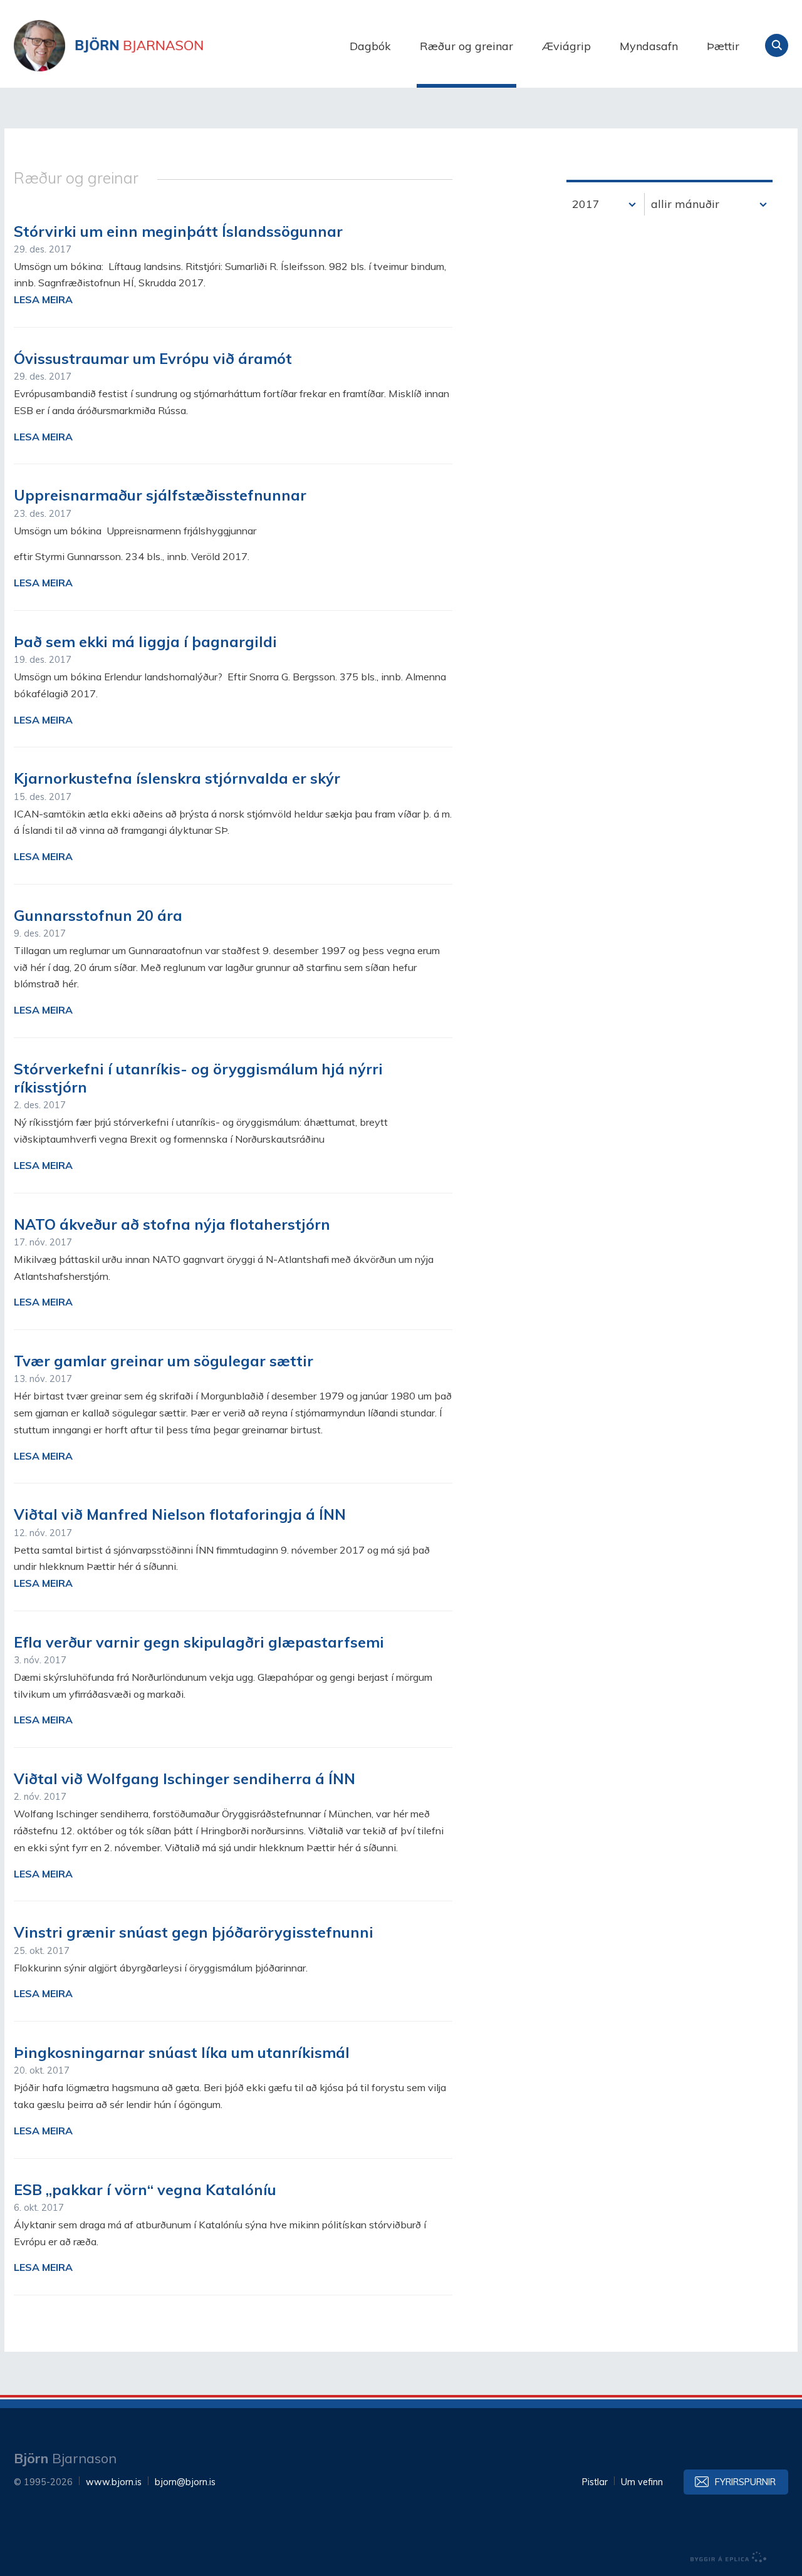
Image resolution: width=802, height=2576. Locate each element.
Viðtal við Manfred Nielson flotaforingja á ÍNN (180, 1514)
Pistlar (595, 2482)
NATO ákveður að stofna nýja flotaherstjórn (172, 1224)
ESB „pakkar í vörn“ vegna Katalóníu (145, 2189)
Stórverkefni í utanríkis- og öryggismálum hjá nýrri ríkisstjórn (198, 1078)
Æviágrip (566, 46)
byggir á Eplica (729, 2557)
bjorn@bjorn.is (185, 2482)
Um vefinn (642, 2482)
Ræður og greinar (466, 46)
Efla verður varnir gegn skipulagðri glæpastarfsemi (199, 1642)
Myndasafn (649, 46)
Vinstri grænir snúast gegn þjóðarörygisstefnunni (194, 1932)
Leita (777, 45)
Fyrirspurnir (745, 2482)
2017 (586, 204)
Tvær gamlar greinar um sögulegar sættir (164, 1361)
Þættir (723, 46)
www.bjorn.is (114, 2482)
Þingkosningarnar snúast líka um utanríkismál (182, 2052)
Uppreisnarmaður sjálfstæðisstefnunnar (160, 495)
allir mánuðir (685, 204)
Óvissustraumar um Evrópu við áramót (153, 358)
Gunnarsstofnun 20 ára (98, 915)
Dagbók (370, 46)
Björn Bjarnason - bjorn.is (139, 46)
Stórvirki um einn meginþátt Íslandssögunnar (178, 231)
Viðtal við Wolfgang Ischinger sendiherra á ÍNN (185, 1779)
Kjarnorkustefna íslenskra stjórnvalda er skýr (177, 778)
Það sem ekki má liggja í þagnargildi (145, 641)
